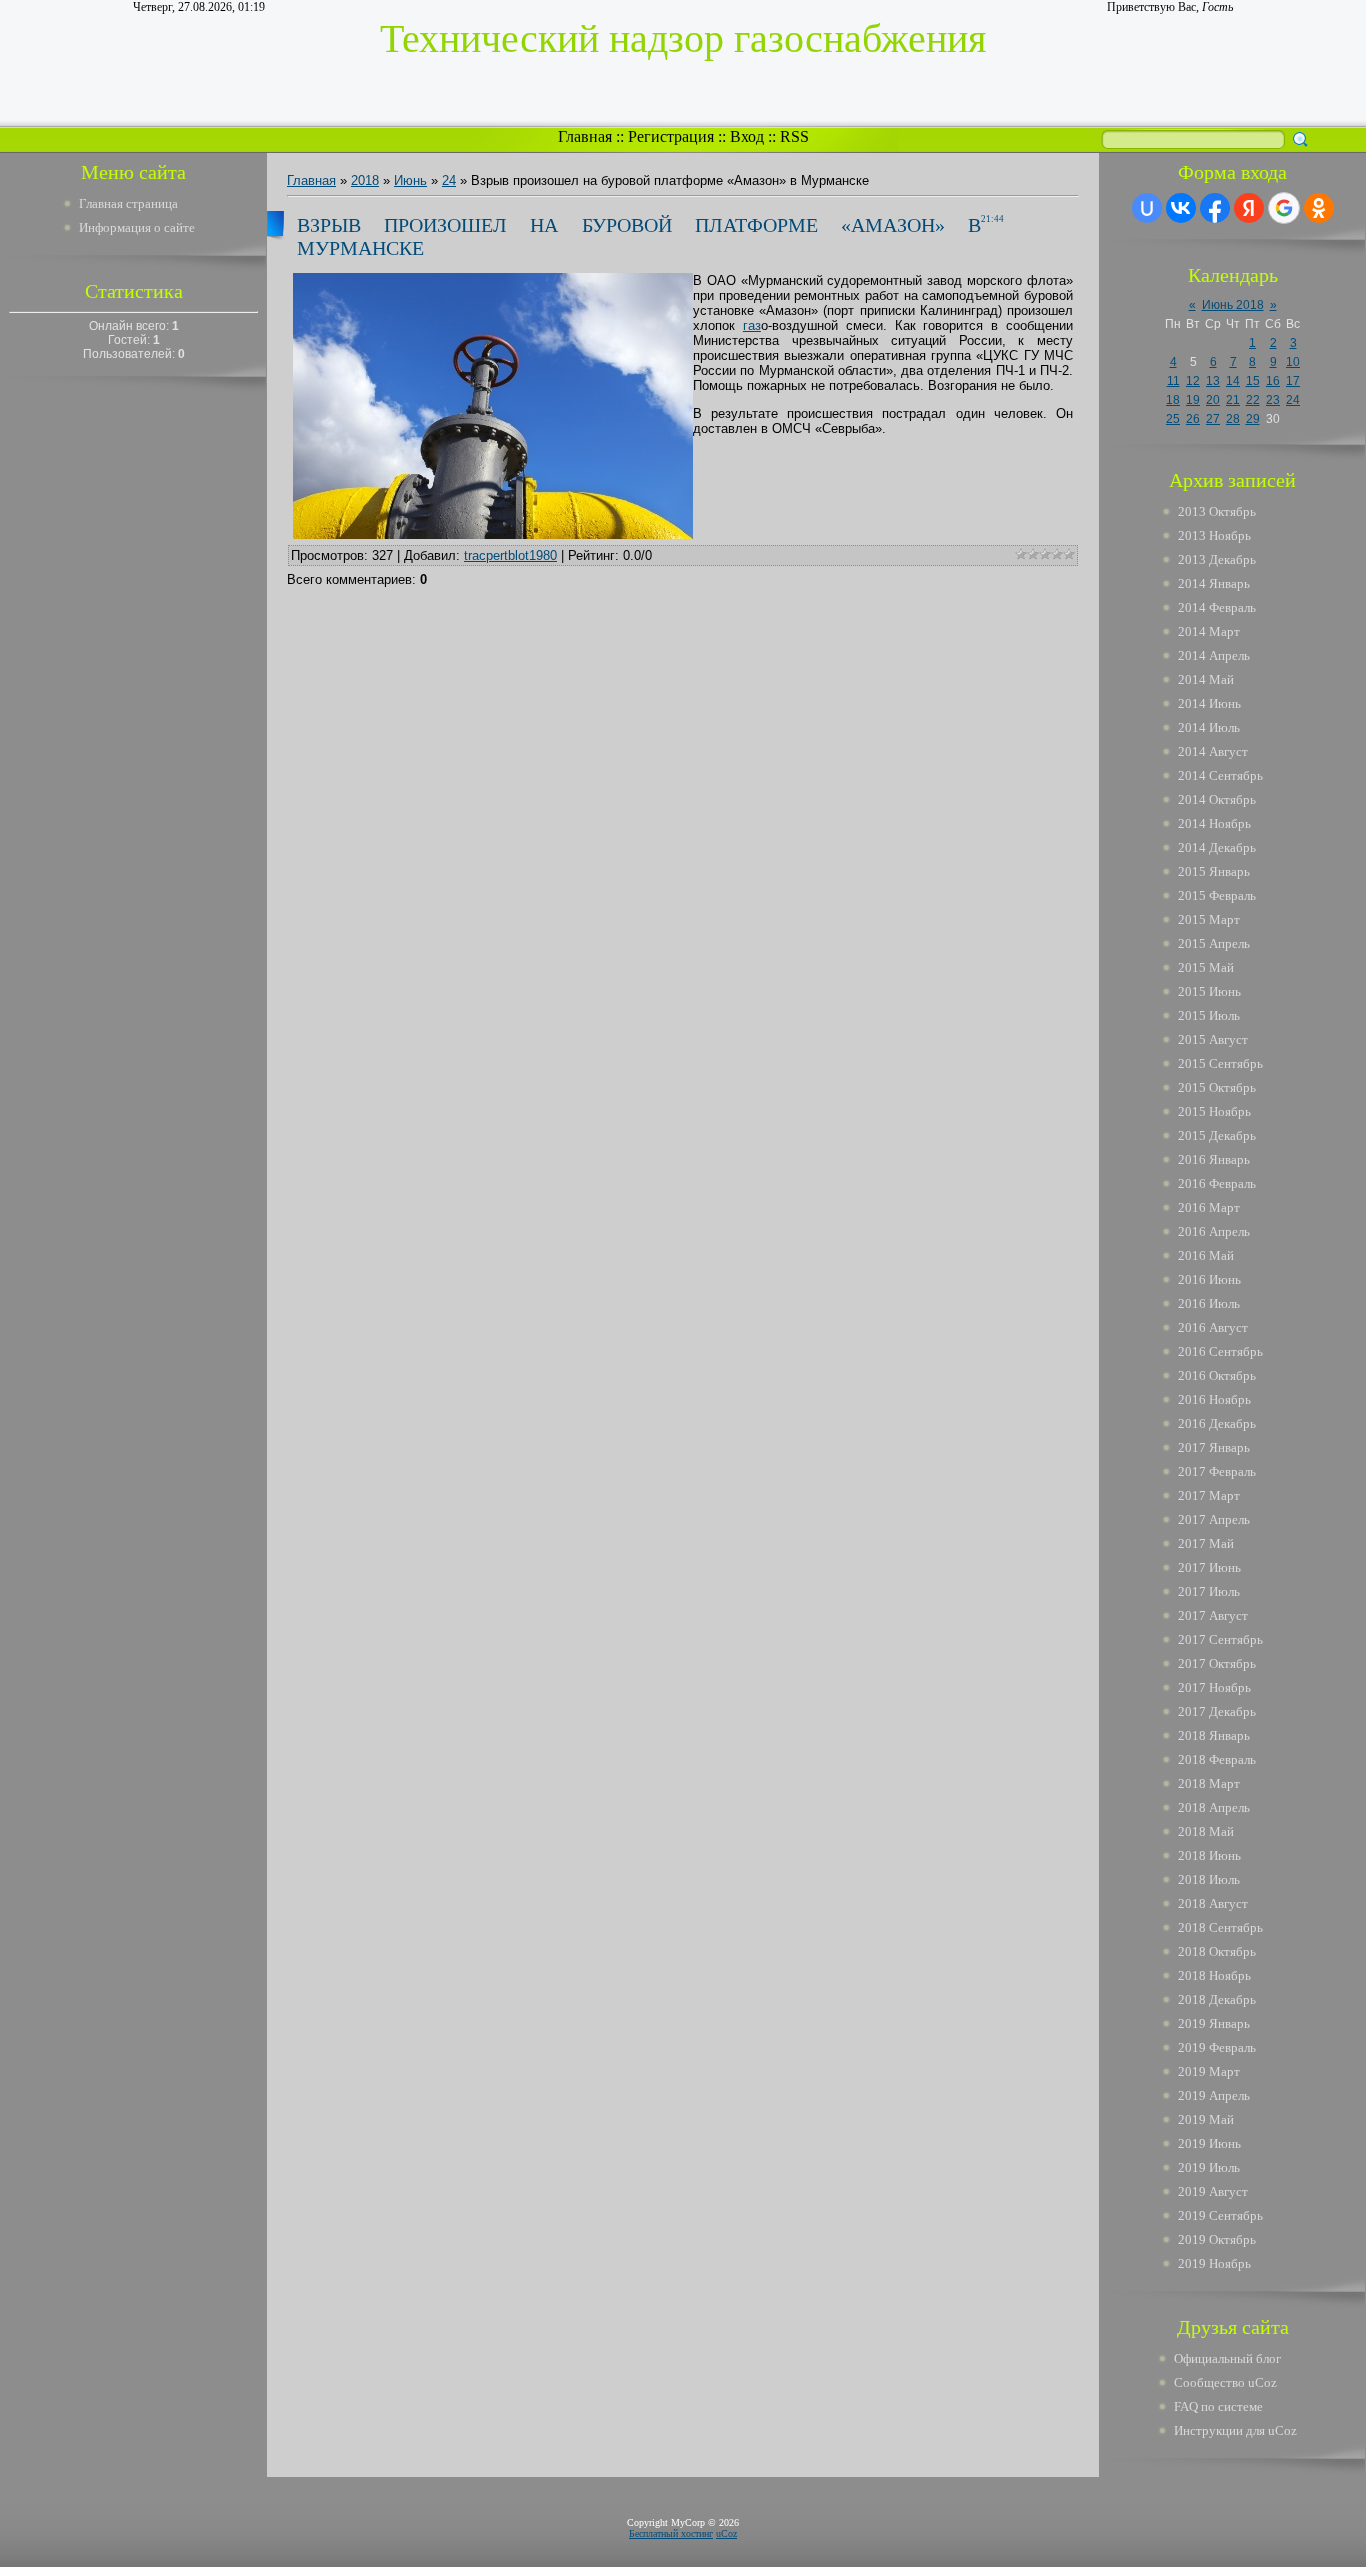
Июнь (410, 180)
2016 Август (1213, 1327)
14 (1233, 381)
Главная (585, 136)
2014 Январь (1214, 583)
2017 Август (1213, 1615)
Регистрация (671, 136)
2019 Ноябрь (1214, 2263)
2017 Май (1206, 1543)
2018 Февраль (1217, 1759)
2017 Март (1209, 1495)
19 (1193, 400)
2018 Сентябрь (1220, 1927)
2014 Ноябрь (1214, 823)
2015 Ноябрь (1214, 1111)
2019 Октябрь (1217, 2239)
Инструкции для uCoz (1235, 2430)
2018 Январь (1214, 1735)
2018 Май (1206, 1831)
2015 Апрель (1214, 943)
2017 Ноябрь (1214, 1687)
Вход (747, 136)
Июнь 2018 (1233, 305)
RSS (794, 136)
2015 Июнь (1209, 991)
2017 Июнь (1209, 1567)
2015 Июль (1209, 1015)
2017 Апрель (1214, 1519)
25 (1173, 419)
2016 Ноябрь (1214, 1399)
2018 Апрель (1214, 1807)
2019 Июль (1209, 2167)
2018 (365, 180)
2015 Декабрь (1217, 1135)
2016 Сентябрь (1220, 1351)
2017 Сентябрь (1220, 1639)
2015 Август (1213, 1039)
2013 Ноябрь (1214, 535)
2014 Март (1209, 631)
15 (1253, 381)
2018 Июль (1209, 1879)
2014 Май (1206, 679)
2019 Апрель (1214, 2095)
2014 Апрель (1214, 655)
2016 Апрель (1214, 1231)
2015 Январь (1214, 871)
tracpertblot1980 (510, 555)
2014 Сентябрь (1220, 775)
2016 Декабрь (1217, 1423)
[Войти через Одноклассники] (1319, 208)
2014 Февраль (1217, 607)
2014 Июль (1209, 727)
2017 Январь (1214, 1447)
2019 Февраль (1217, 2047)
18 (1173, 400)
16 (1273, 381)
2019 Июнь (1209, 2143)
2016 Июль (1209, 1303)
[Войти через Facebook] (1215, 208)
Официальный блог (1227, 2358)
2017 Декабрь (1217, 1711)
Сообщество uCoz (1225, 2382)
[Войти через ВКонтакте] (1181, 208)
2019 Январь (1214, 2023)
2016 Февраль (1217, 1183)
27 (1213, 419)
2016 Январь (1214, 1159)
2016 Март (1209, 1207)
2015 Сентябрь (1220, 1063)
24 (449, 180)
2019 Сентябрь (1220, 2215)
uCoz (726, 2533)
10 (1293, 362)
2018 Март (1209, 1783)
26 (1193, 419)
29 (1253, 419)
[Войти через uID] (1147, 208)
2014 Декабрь (1217, 847)
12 (1193, 381)
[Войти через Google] (1284, 208)
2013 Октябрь (1217, 511)
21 (1233, 400)
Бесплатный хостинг (671, 2533)
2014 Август (1213, 751)
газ (752, 325)
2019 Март (1209, 2071)
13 (1213, 381)
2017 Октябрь (1217, 1663)
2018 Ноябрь (1214, 1975)
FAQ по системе (1218, 2406)
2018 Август (1213, 1903)
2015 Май (1206, 967)
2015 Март (1209, 919)
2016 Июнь (1209, 1279)
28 (1233, 419)
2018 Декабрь (1217, 1999)
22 (1253, 400)
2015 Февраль (1217, 895)
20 (1213, 400)
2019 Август (1213, 2191)
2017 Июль (1209, 1591)
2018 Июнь (1209, 1855)
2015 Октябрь (1217, 1087)
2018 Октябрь (1217, 1951)
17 (1293, 381)
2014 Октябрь (1217, 799)
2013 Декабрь (1217, 559)
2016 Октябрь (1217, 1375)
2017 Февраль (1217, 1471)
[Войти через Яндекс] (1249, 208)
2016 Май (1206, 1255)
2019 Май (1206, 2119)
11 (1173, 381)
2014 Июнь (1209, 703)
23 (1273, 400)
